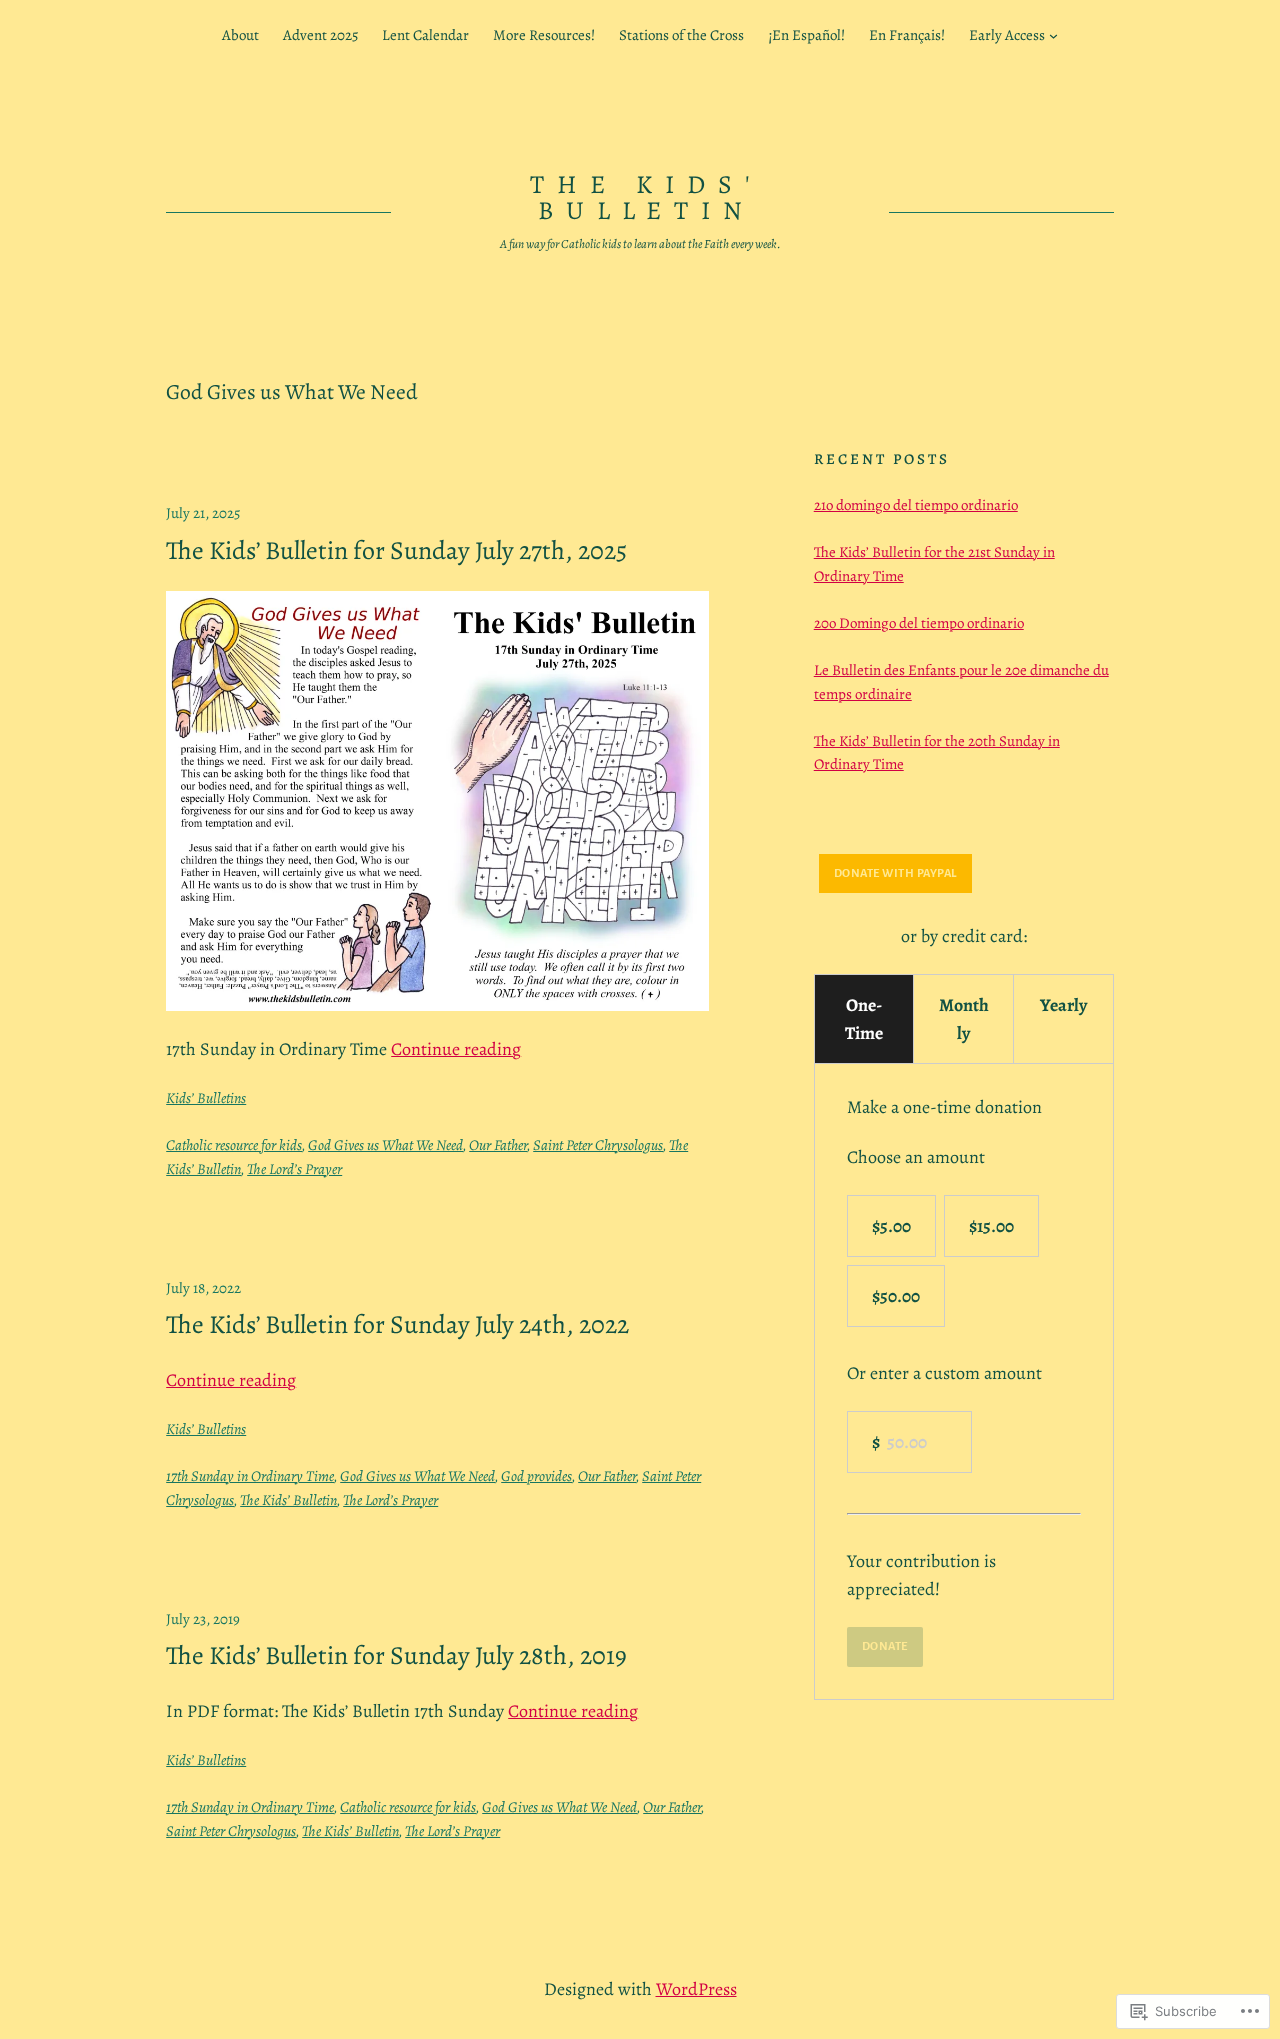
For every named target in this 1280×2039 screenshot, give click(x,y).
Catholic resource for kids (234, 1145)
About (240, 35)
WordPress (696, 1989)
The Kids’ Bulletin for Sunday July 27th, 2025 (396, 551)
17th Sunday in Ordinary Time (250, 1476)
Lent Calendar (425, 35)
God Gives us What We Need (385, 1145)
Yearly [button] (1063, 1005)
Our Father (498, 1145)
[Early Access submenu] (1053, 35)
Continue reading (456, 1049)
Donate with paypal (895, 873)
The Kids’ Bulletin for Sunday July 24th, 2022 (397, 1325)
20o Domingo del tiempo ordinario (919, 623)
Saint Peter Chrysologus (598, 1145)
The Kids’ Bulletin (288, 1500)
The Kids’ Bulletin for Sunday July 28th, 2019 (396, 1656)
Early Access (1007, 35)
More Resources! (544, 35)
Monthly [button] (964, 1019)
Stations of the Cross (681, 35)
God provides (536, 1476)
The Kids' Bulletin (646, 197)
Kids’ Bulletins (206, 1098)
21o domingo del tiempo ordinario (916, 505)
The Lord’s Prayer (294, 1169)
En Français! (907, 35)
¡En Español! (806, 35)
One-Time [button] (864, 1019)
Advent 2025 (320, 35)
